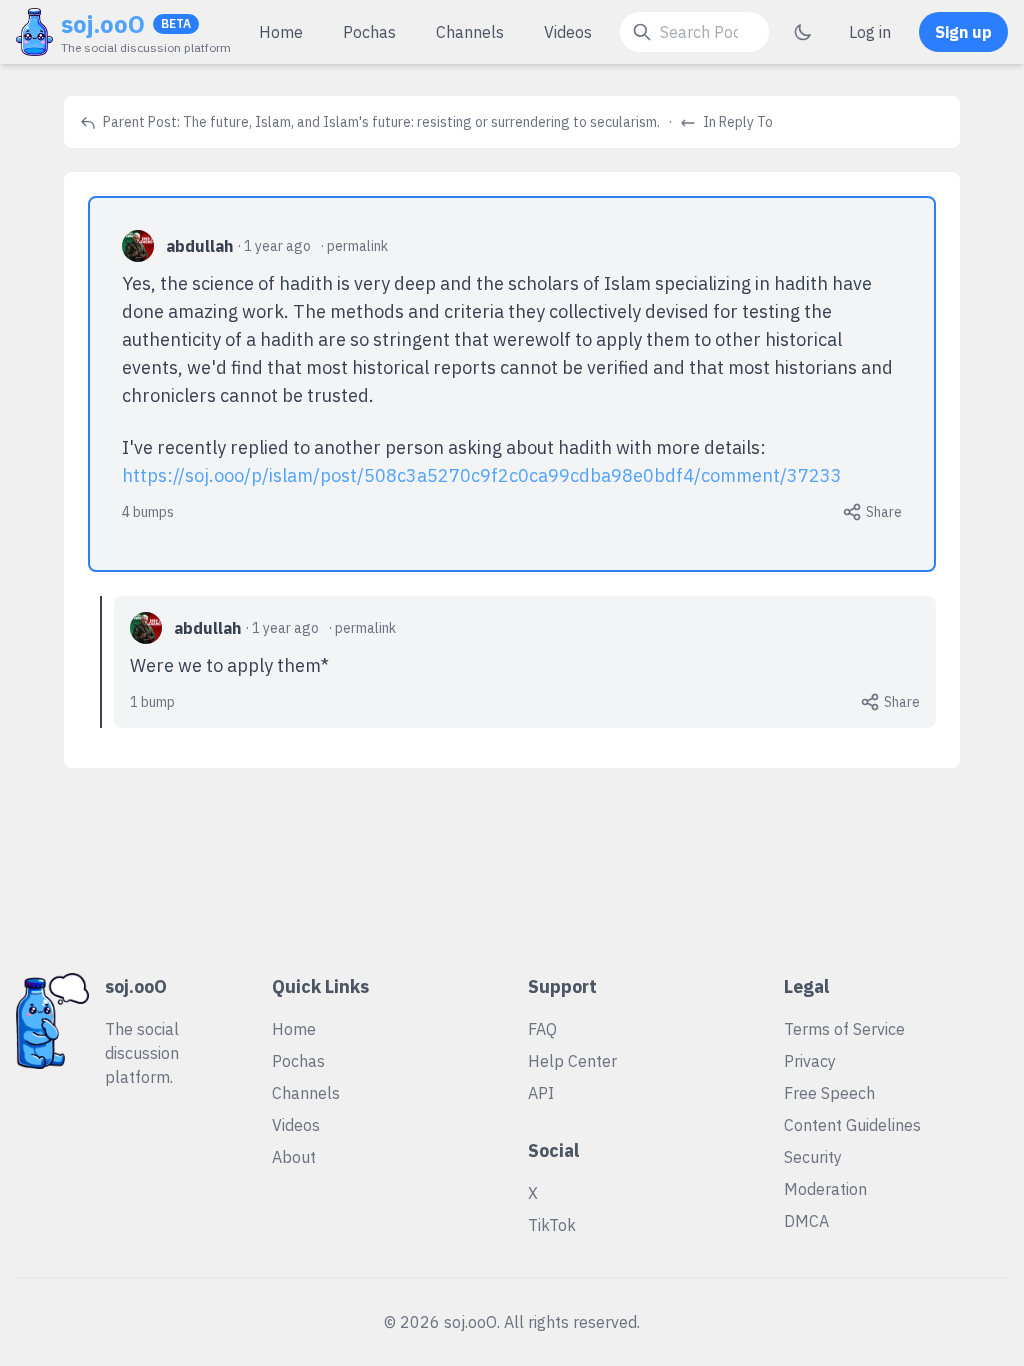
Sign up (963, 32)
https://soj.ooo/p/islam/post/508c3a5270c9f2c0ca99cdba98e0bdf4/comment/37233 (482, 475)
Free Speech (829, 1093)
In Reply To (736, 122)
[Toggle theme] (803, 32)
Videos (568, 32)
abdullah (199, 246)
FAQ (542, 1029)
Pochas (369, 32)
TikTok (552, 1225)
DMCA (806, 1221)
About (294, 1157)
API (541, 1093)
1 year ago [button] (277, 246)
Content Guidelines (852, 1125)
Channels (470, 32)
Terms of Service (844, 1029)
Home (281, 32)
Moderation (825, 1189)
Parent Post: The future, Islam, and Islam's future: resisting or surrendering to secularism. (380, 122)
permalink (357, 246)
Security (813, 1157)
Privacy (810, 1061)
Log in (870, 32)
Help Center (572, 1061)
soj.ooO (103, 24)
